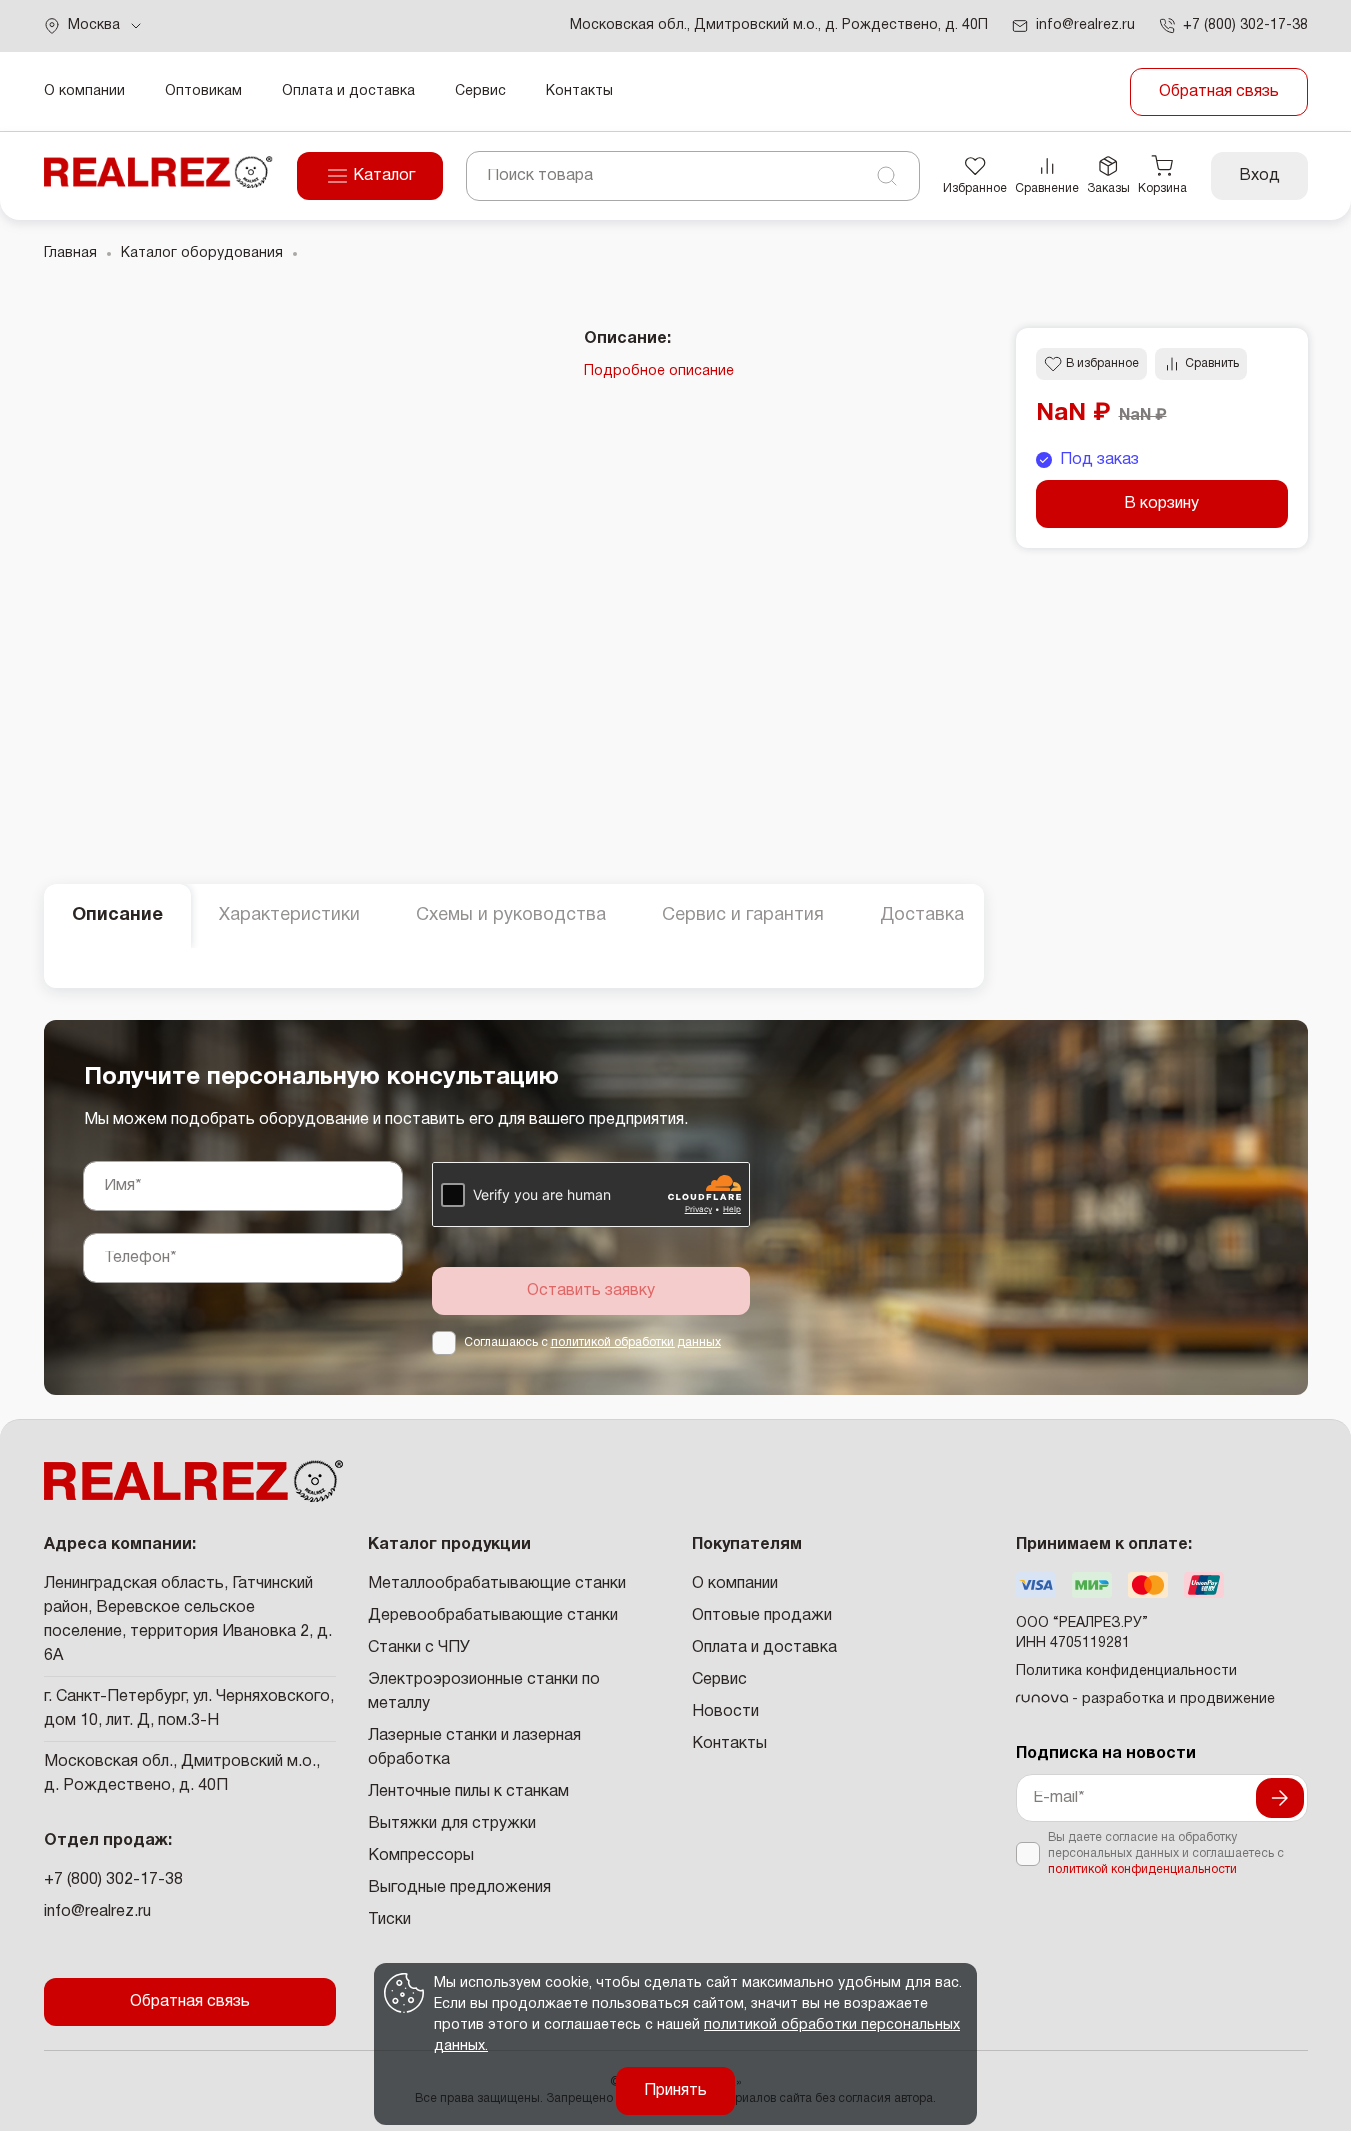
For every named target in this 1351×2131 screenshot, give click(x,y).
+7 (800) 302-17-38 (113, 1880)
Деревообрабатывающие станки (493, 1616)
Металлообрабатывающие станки (497, 1584)
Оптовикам (203, 91)
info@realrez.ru (97, 1912)
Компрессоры (421, 1856)
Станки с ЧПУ (419, 1648)
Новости (725, 1712)
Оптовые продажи (762, 1616)
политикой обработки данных (636, 1342)
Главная (70, 253)
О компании (84, 91)
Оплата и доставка (348, 91)
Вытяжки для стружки (452, 1824)
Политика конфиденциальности (1126, 1671)
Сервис (480, 91)
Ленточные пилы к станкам (468, 1792)
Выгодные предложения (459, 1888)
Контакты (579, 91)
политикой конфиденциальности (1142, 1869)
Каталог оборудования (202, 253)
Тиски (389, 1920)
